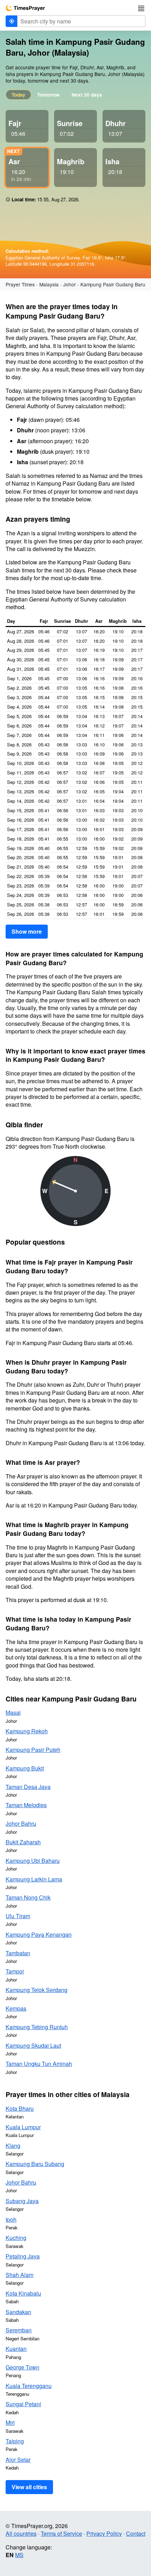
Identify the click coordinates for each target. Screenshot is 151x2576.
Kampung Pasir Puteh (33, 1750)
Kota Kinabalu (23, 2293)
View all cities (29, 2487)
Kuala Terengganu (29, 2386)
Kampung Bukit (25, 1768)
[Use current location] (12, 21)
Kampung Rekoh (27, 1731)
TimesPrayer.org (25, 8)
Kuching (16, 2238)
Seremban (19, 2330)
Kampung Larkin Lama (34, 1879)
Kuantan (16, 2349)
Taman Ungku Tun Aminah (39, 2064)
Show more (27, 931)
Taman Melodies (26, 1805)
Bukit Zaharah (23, 1842)
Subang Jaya (22, 2201)
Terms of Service (61, 2533)
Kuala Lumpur (23, 2127)
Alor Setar (18, 2460)
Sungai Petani (23, 2404)
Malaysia (49, 284)
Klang (13, 2146)
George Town (22, 2367)
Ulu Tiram (18, 1916)
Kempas (16, 2008)
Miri (10, 2422)
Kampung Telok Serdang (37, 1990)
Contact (136, 2533)
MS (19, 2555)
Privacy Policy (104, 2533)
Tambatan (18, 1953)
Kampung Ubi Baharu (33, 1861)
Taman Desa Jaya (28, 1787)
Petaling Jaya (23, 2256)
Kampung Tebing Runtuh (37, 2027)
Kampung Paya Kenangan (39, 1934)
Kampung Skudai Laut (33, 2045)
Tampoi (15, 1971)
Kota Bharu (20, 2108)
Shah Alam (19, 2275)
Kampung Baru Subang (35, 2164)
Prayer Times (20, 284)
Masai (13, 1712)
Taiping (15, 2441)
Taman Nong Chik (28, 1897)
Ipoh (11, 2219)
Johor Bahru (21, 1823)
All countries (21, 2533)
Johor (70, 284)
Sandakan (18, 2312)
